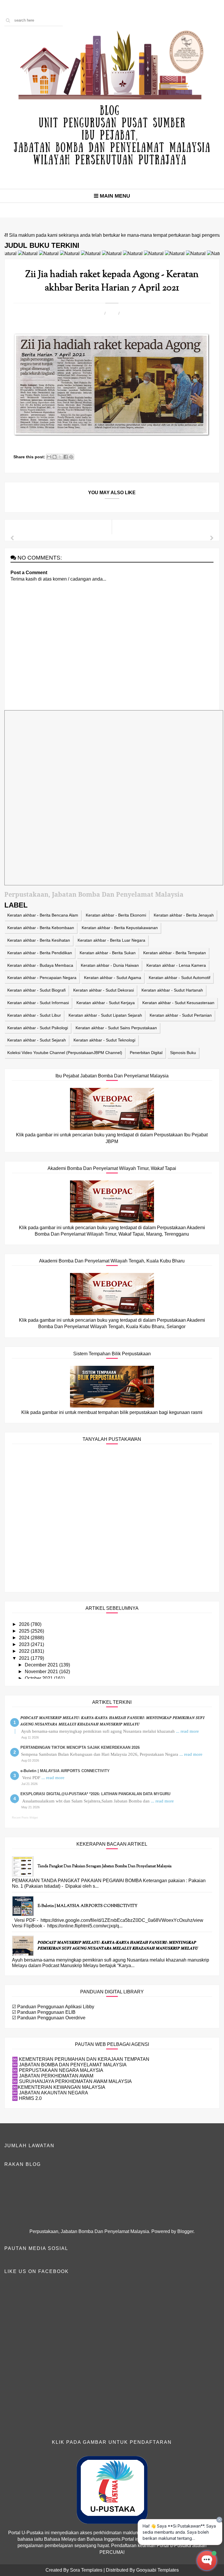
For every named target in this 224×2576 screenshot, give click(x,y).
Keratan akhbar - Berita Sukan (108, 953)
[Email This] (49, 457)
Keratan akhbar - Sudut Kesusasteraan (178, 1003)
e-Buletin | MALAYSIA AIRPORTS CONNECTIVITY (65, 1771)
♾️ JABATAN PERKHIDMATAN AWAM (53, 2076)
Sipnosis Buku (183, 1053)
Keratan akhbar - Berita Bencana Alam (43, 915)
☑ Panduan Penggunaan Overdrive (49, 2018)
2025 (25, 1631)
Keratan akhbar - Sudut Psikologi (38, 1028)
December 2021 (42, 1665)
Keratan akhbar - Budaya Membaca (40, 965)
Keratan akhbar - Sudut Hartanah (172, 990)
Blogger (185, 2231)
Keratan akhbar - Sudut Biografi (36, 990)
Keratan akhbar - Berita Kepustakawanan (120, 928)
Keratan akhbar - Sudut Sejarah (37, 1040)
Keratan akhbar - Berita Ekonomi (116, 915)
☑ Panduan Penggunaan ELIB (44, 2012)
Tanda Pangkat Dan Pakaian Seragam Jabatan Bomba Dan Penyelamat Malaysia (105, 1866)
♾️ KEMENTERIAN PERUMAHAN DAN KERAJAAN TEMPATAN (81, 2059)
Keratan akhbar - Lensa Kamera (176, 965)
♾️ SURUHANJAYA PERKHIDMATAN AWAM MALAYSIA (72, 2081)
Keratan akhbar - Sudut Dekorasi (104, 990)
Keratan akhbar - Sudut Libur (34, 1015)
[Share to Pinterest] (71, 457)
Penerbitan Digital (146, 1053)
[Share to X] (60, 457)
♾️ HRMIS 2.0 (27, 2098)
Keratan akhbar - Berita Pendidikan (40, 953)
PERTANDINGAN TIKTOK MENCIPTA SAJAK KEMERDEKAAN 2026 (80, 1747)
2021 (25, 1658)
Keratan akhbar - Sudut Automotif (180, 978)
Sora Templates (86, 2570)
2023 (25, 1644)
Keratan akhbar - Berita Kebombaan (41, 928)
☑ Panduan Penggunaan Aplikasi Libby (53, 2007)
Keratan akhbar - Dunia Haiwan (110, 965)
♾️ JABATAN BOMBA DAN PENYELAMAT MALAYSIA (69, 2065)
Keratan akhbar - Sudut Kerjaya (106, 1003)
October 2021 (39, 1678)
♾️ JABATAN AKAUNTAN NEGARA (50, 2093)
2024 (25, 1638)
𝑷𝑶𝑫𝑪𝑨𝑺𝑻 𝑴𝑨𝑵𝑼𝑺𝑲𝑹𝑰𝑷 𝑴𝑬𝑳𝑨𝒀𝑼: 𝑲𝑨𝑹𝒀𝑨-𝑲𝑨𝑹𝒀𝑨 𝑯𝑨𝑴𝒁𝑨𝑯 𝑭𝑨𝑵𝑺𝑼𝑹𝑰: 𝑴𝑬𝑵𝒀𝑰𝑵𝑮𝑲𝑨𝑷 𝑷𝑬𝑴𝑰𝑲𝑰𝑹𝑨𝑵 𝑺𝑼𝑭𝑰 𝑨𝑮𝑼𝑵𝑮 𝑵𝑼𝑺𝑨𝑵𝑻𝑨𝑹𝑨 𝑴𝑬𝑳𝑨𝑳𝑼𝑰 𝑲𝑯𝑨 (118, 1946)
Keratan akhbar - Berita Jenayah (184, 915)
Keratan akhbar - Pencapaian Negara (42, 978)
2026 (25, 1624)
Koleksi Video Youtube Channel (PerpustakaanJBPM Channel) (65, 1053)
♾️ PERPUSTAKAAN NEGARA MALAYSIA (58, 2070)
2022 (25, 1651)
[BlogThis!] (55, 457)
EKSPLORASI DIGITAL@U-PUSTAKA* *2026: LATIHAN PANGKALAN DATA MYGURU (95, 1794)
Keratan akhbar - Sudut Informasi (38, 1003)
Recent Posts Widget (25, 1818)
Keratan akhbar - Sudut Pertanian (181, 1015)
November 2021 (42, 1672)
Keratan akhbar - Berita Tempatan (175, 953)
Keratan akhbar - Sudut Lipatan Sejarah (105, 1015)
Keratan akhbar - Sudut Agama (113, 978)
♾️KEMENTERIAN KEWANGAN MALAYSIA (59, 2087)
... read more (187, 1731)
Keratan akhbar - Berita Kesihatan (39, 940)
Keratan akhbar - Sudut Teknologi (104, 1040)
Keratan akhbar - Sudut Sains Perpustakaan (116, 1028)
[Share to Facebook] (66, 457)
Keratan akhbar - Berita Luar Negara (111, 940)
